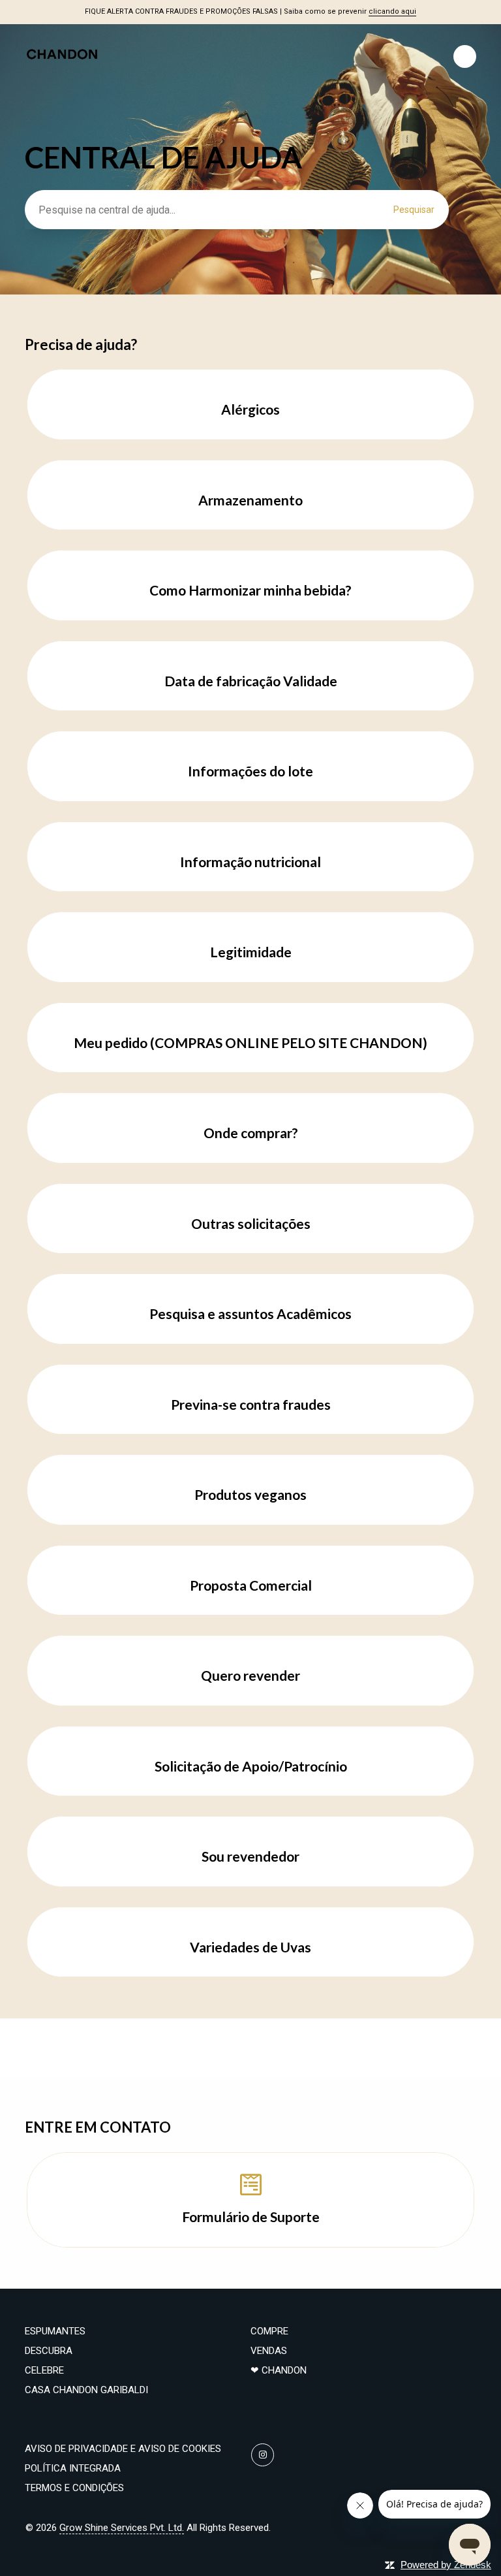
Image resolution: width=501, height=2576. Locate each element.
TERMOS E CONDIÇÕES (74, 2488)
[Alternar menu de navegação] (465, 56)
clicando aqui (392, 11)
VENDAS (269, 2351)
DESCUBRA (49, 2351)
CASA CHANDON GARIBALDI (86, 2390)
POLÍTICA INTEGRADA (73, 2468)
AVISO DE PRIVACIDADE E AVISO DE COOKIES (123, 2449)
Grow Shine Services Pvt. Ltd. (122, 2528)
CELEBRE (44, 2370)
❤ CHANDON (279, 2370)
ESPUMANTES (55, 2331)
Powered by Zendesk (446, 2565)
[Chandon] (62, 77)
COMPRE (269, 2331)
